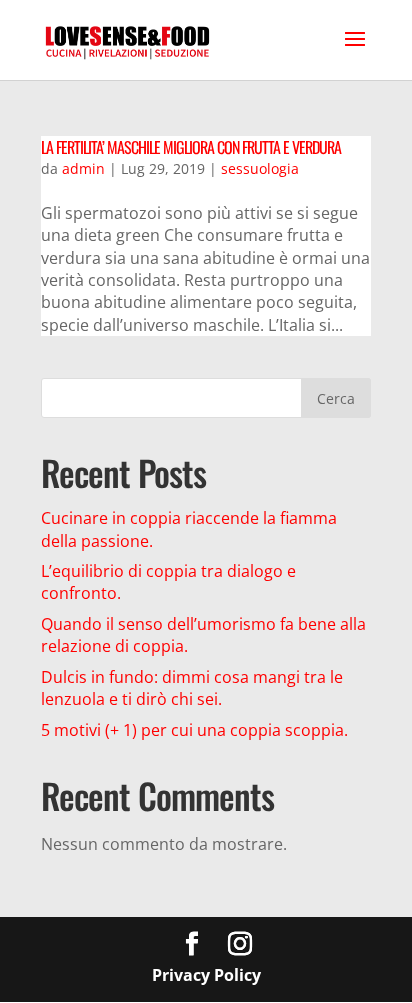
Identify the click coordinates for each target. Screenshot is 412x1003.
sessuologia (260, 168)
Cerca (336, 398)
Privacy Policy (206, 975)
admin (83, 168)
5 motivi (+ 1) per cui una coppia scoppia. (194, 730)
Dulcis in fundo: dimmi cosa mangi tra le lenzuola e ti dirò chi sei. (192, 688)
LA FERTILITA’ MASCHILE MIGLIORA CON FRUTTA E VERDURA (191, 147)
